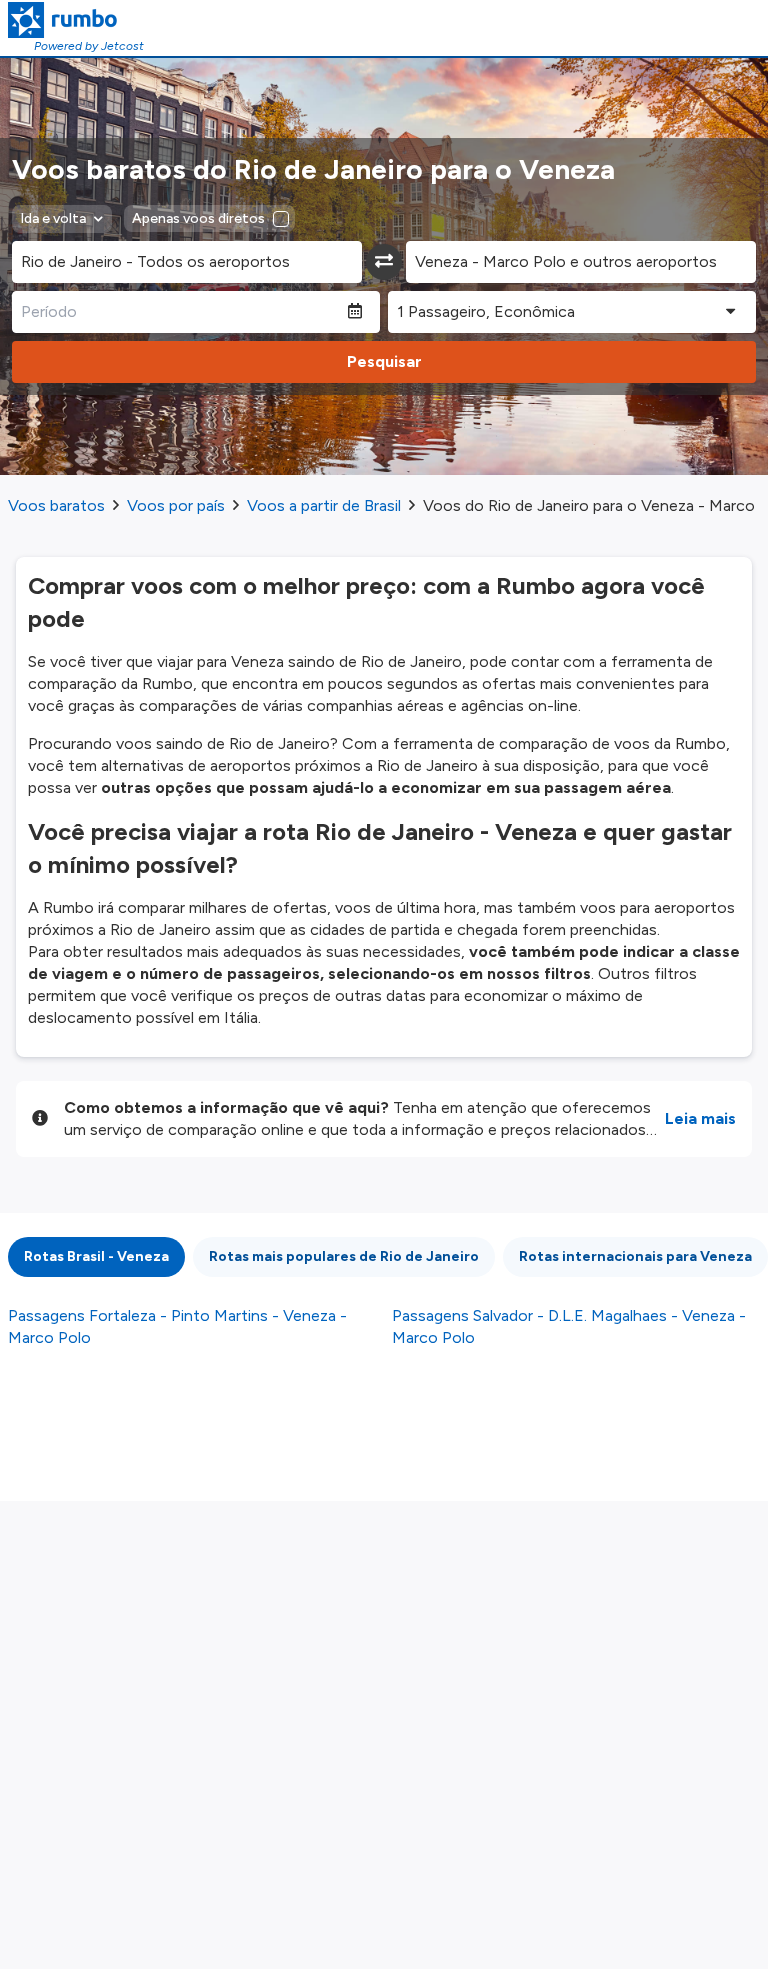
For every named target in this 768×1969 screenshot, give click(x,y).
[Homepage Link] (76, 20)
